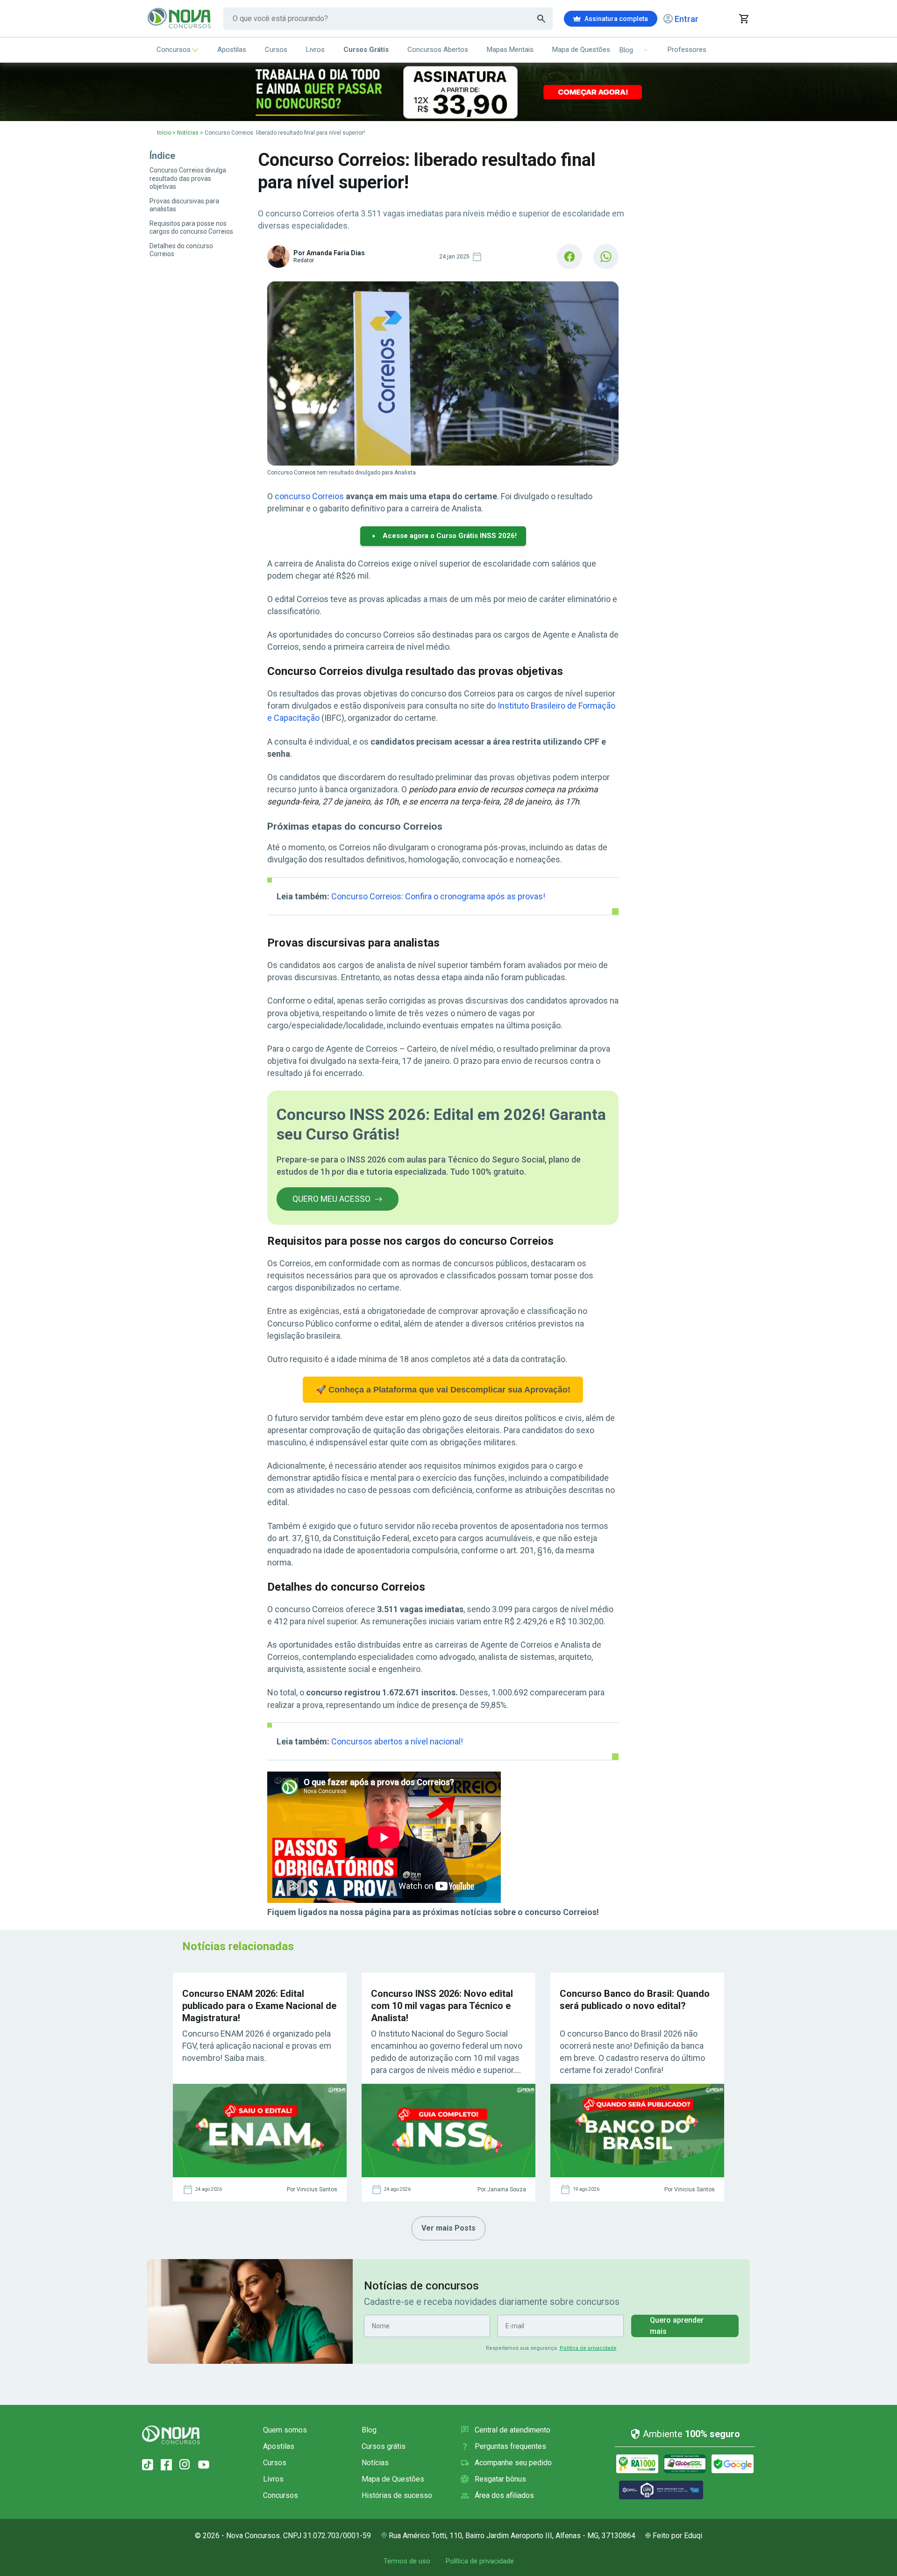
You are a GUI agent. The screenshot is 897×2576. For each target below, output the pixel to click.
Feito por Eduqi (677, 2536)
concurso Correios (309, 496)
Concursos (174, 50)
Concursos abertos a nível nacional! (397, 1741)
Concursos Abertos (438, 50)
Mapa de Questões (581, 50)
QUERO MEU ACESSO (331, 1199)
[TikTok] (148, 2465)
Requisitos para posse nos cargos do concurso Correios (191, 228)
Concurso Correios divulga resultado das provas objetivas (188, 178)
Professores (687, 50)
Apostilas (232, 50)
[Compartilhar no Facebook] (570, 257)
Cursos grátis (384, 2446)
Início (164, 133)
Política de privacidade (588, 2348)
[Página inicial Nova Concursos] (171, 2435)
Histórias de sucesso (397, 2495)
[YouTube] (204, 2465)
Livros (315, 50)
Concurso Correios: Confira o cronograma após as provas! (438, 896)
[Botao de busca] (541, 19)
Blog (369, 2430)
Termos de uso (407, 2561)
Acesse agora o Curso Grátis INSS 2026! (450, 536)
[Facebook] (166, 2465)
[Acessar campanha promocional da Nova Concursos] (448, 92)
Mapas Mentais (510, 50)
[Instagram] (185, 2465)
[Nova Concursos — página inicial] (180, 19)
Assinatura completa (616, 19)
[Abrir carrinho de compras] (744, 19)
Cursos (276, 50)
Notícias (188, 133)
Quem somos (285, 2430)
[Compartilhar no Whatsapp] (606, 257)
